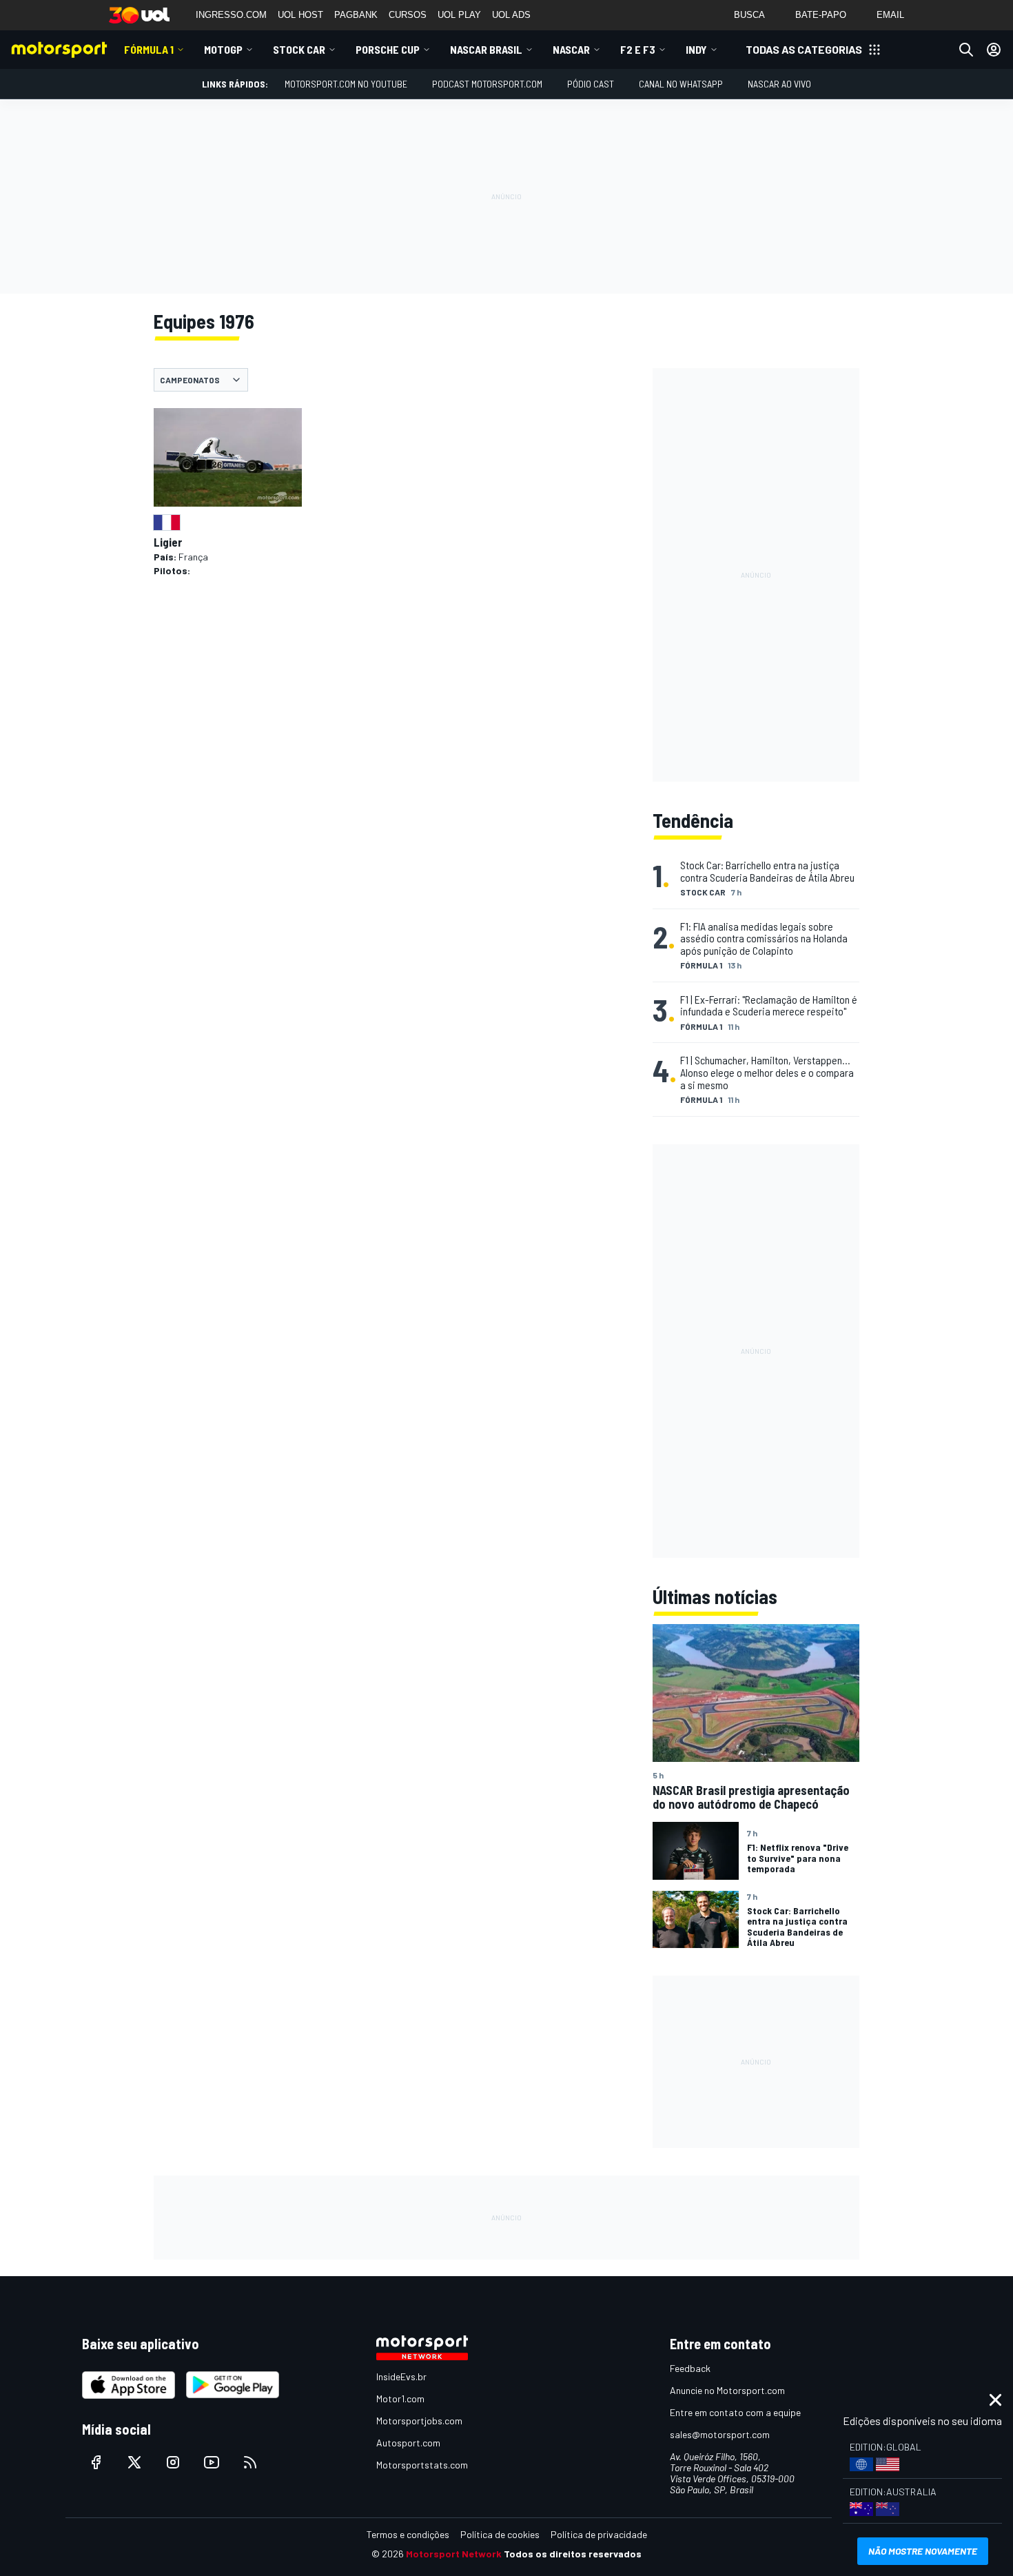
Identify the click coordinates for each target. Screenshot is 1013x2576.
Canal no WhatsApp (681, 84)
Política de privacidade (599, 2534)
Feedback (690, 2368)
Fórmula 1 (149, 49)
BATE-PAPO (821, 15)
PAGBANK (356, 15)
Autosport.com (408, 2443)
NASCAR (571, 49)
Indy (696, 49)
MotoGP (223, 49)
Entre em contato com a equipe (735, 2412)
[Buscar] (966, 50)
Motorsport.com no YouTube (346, 84)
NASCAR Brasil (486, 49)
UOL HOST (300, 15)
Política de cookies (500, 2534)
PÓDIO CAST (591, 84)
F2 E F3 (638, 49)
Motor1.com (400, 2398)
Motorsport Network (454, 2554)
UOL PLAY (459, 15)
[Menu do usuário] (994, 50)
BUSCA (749, 15)
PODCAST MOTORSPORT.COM (487, 84)
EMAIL (890, 15)
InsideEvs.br (401, 2376)
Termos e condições (408, 2534)
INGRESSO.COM (231, 15)
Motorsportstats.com (422, 2465)
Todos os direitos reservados (573, 2554)
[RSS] (250, 2462)
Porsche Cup (388, 49)
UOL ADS (511, 15)
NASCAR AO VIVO (779, 84)
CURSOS (408, 15)
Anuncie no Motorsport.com (727, 2390)
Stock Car (299, 49)
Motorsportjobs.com (419, 2421)
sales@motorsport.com (720, 2434)
